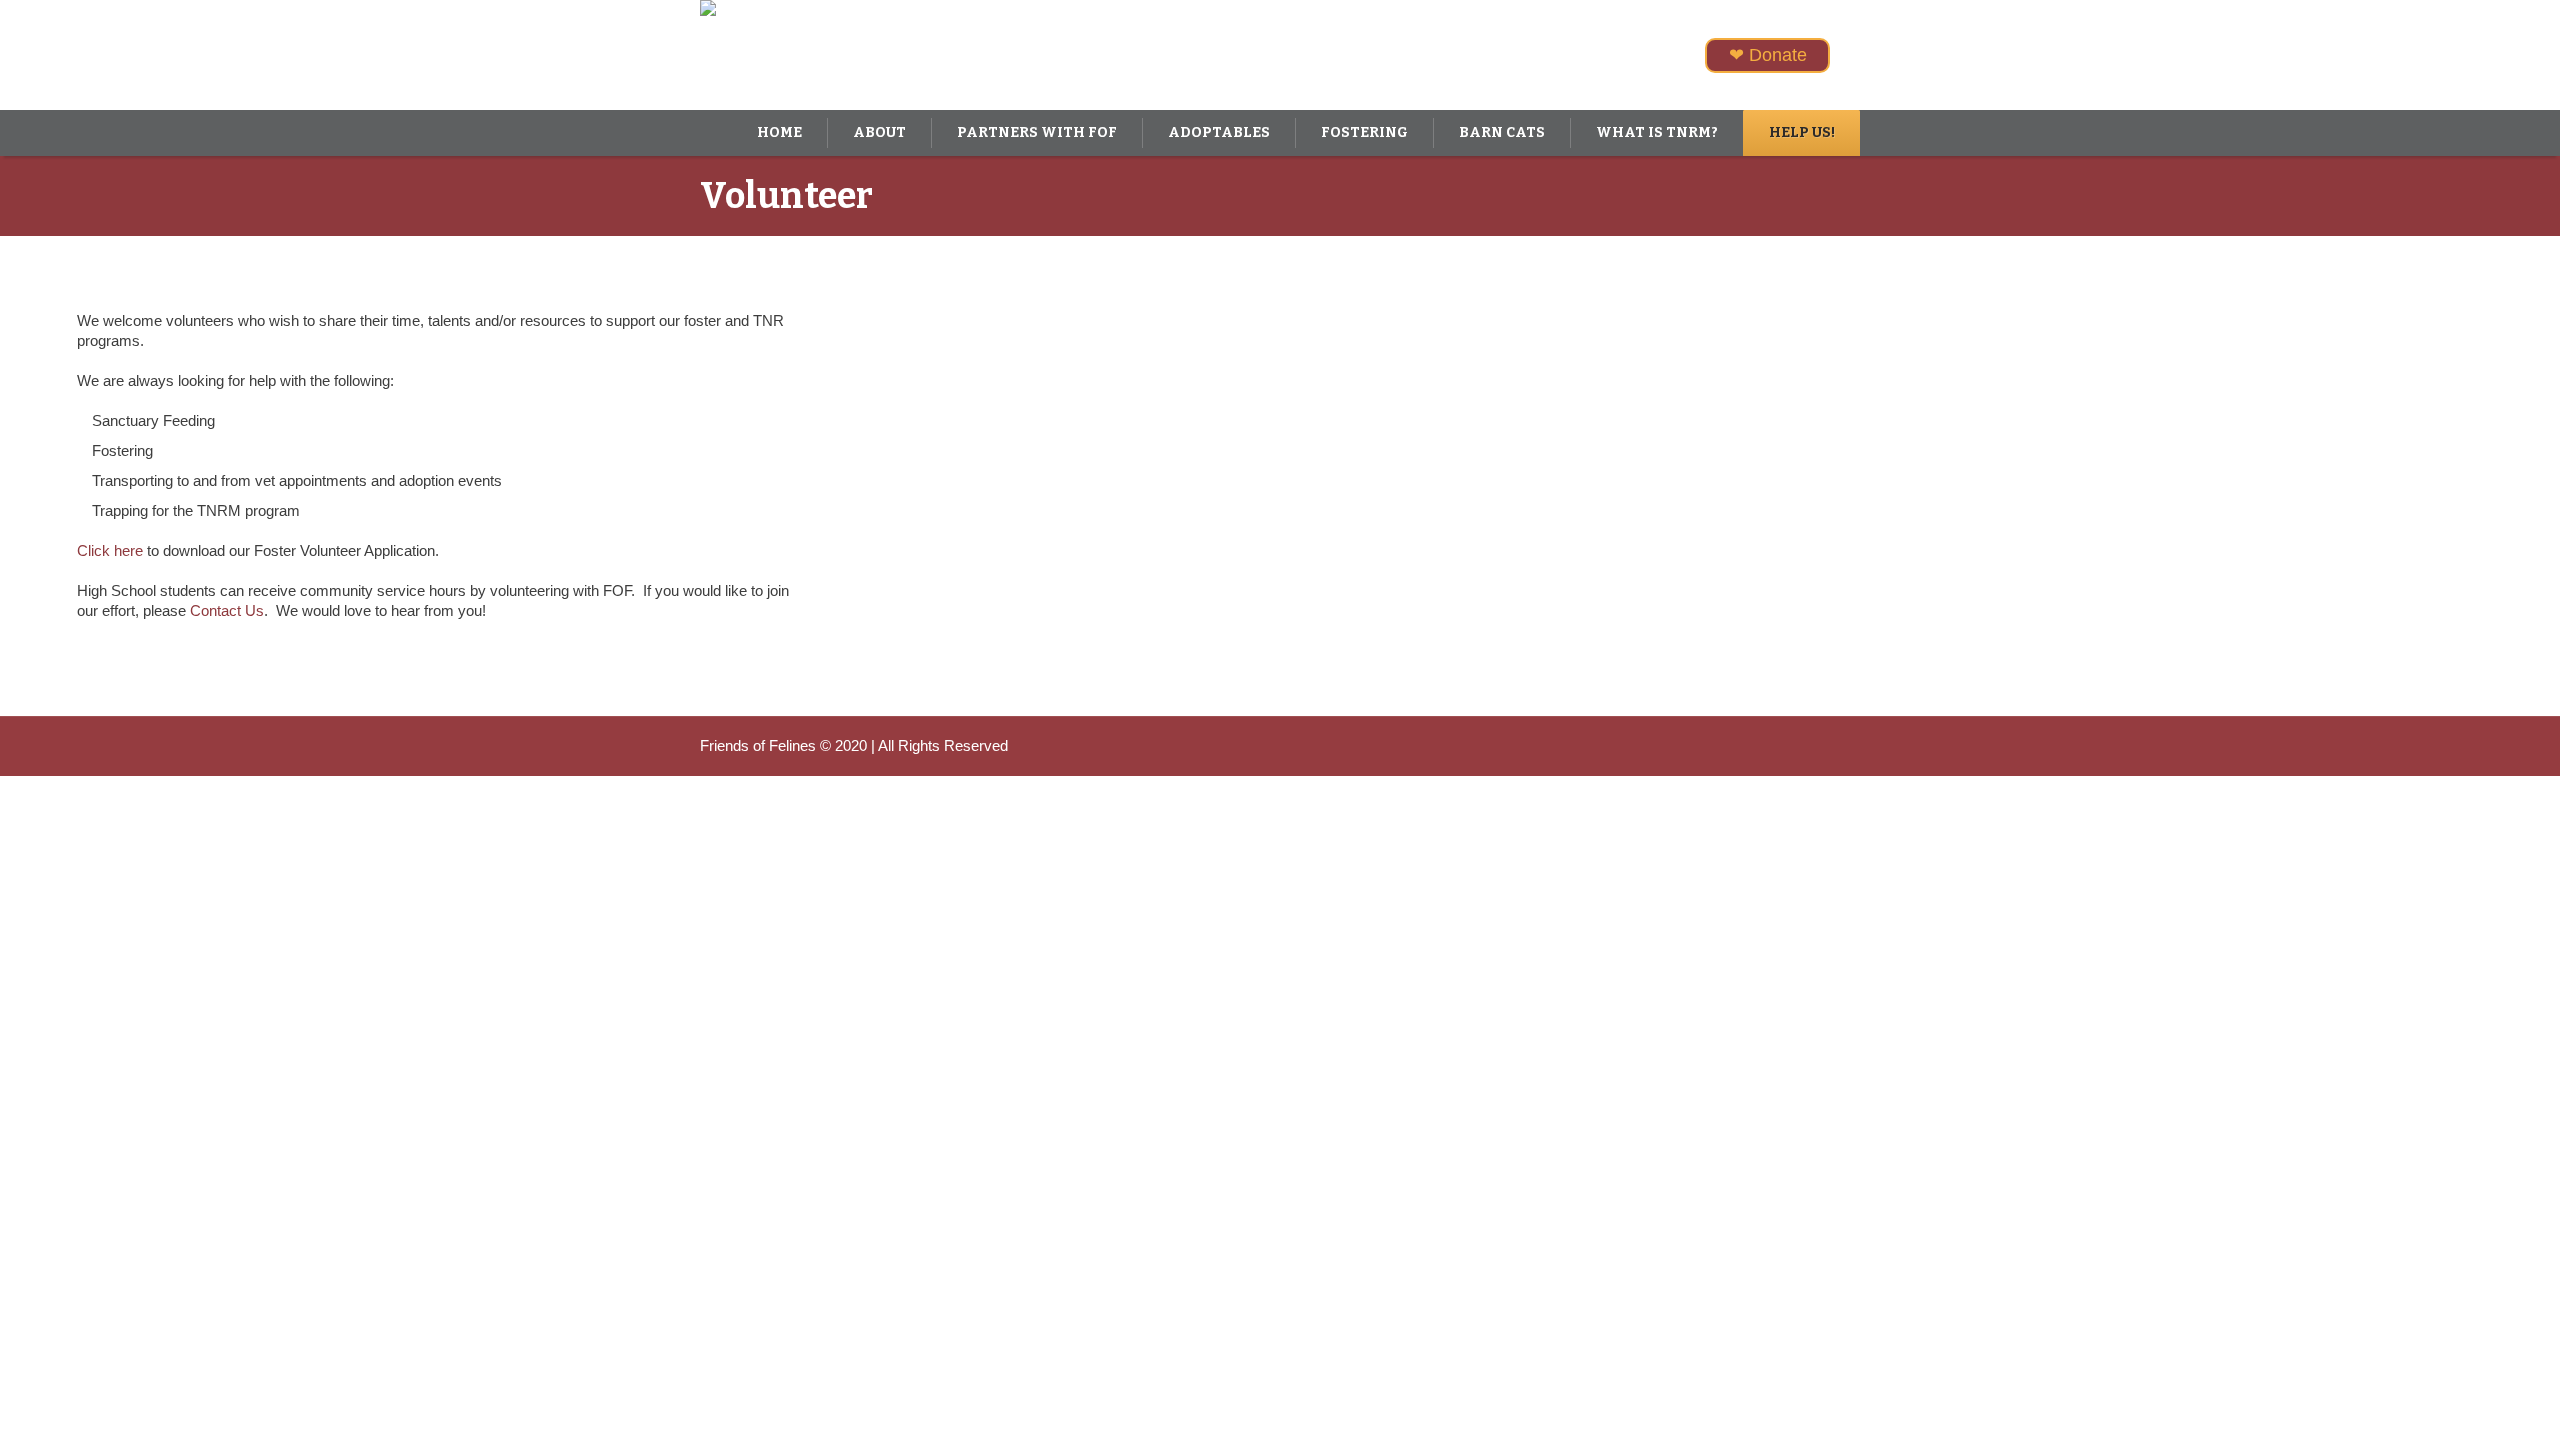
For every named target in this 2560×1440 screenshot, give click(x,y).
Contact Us (227, 610)
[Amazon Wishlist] (1850, 746)
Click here (110, 550)
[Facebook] (1790, 746)
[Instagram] (1820, 746)
